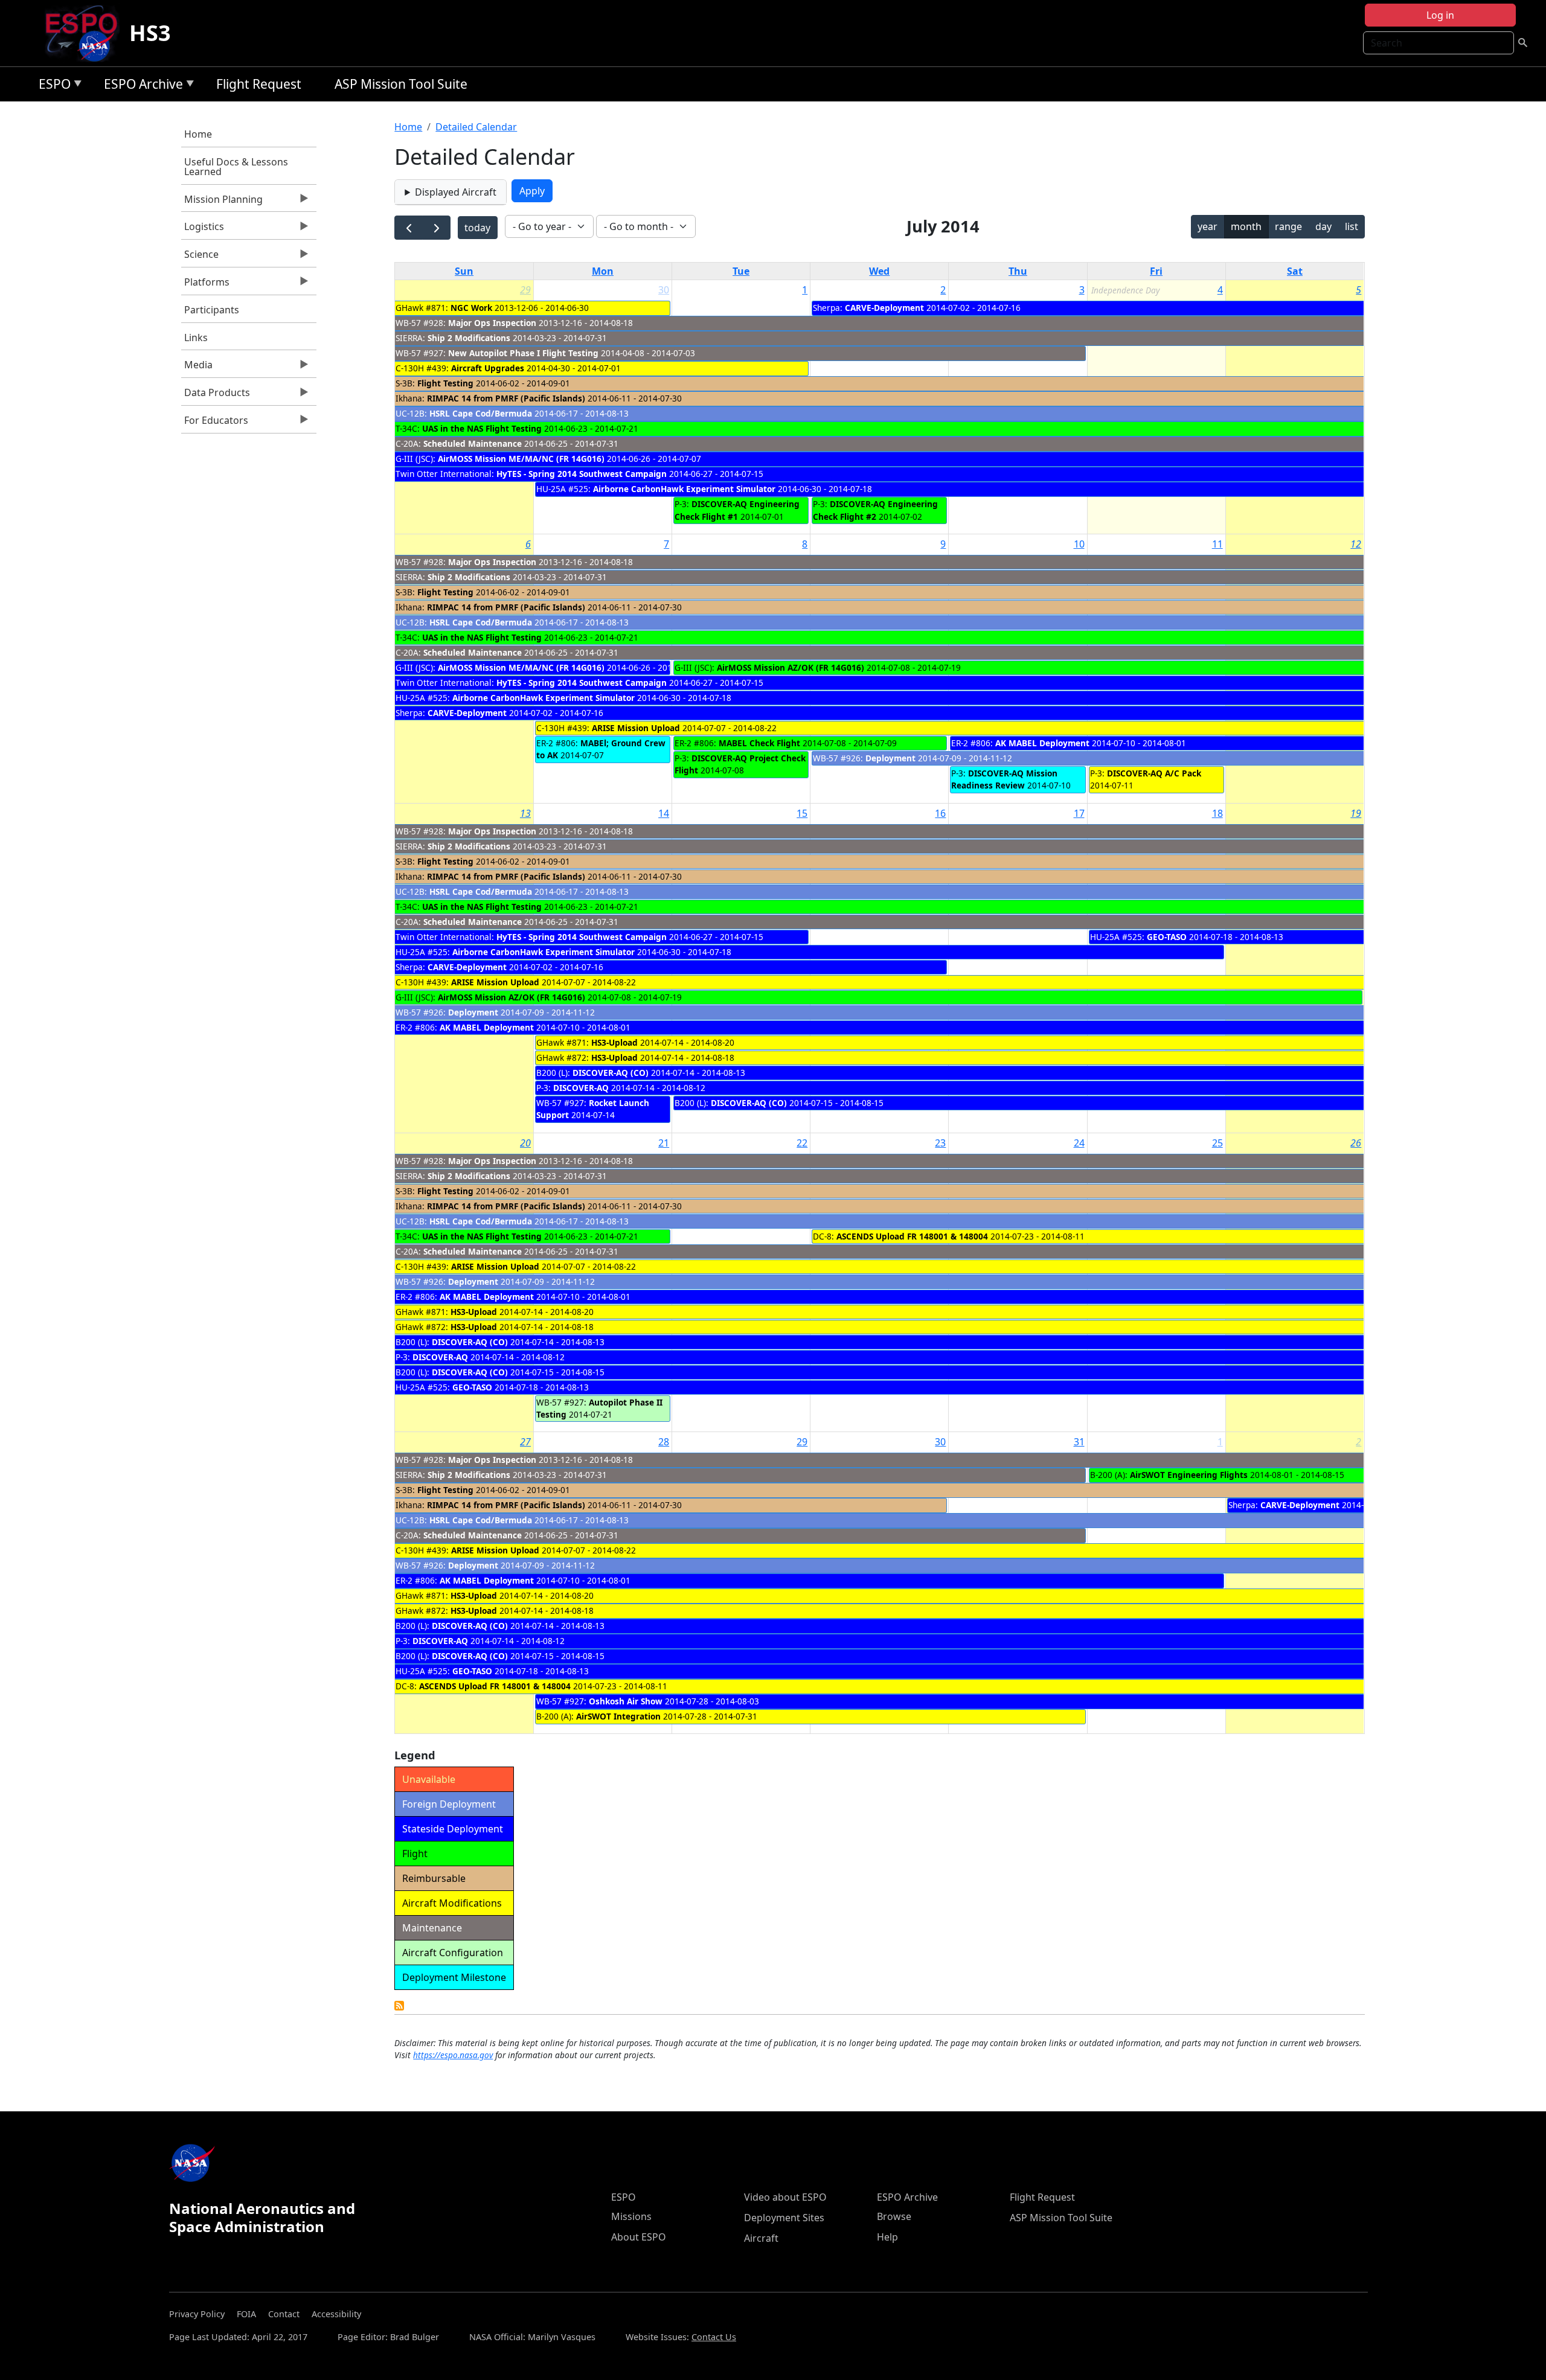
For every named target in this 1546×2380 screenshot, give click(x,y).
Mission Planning (222, 202)
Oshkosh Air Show (627, 1701)
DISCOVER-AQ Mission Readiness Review (1004, 779)
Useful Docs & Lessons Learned (236, 167)
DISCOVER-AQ (581, 1088)
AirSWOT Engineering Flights (1189, 1475)
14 (664, 813)
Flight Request (259, 84)
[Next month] (436, 228)
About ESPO (639, 2237)
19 (1356, 813)
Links (196, 337)
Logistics (203, 229)
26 (1356, 1143)
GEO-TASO (1167, 937)
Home (198, 134)
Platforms (205, 285)
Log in (1440, 15)
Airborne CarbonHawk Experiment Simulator (684, 489)
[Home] (86, 33)
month (1246, 226)
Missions (631, 2216)
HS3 (150, 33)
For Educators (215, 423)
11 (1217, 544)
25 (1217, 1143)
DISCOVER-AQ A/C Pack (1154, 773)
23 (940, 1143)
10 (1079, 544)
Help (887, 2237)
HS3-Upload (614, 1042)
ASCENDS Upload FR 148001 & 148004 (912, 1236)
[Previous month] (409, 228)
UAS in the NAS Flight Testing (482, 428)
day (1323, 226)
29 (525, 290)
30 (664, 290)
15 (802, 813)
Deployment (892, 758)
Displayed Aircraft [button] (456, 192)
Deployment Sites (784, 2218)
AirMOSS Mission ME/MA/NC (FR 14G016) (521, 459)
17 (1079, 813)
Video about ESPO (785, 2197)
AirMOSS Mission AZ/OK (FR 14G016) (791, 667)
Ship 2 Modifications (469, 338)
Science (200, 257)
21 (664, 1143)
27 (525, 1442)
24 (1079, 1143)
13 (525, 813)
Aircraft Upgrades (488, 368)
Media (197, 368)
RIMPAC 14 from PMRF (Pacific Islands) (506, 398)
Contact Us (714, 2337)
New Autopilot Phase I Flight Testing (523, 353)
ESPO (52, 86)
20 (525, 1143)
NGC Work (471, 308)
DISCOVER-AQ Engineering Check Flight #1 (737, 510)
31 (1079, 1442)
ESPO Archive (140, 86)
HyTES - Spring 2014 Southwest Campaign (582, 474)
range (1288, 226)
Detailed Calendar (476, 127)
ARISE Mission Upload (636, 728)
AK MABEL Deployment (1042, 743)
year (1208, 226)
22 (802, 1143)
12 (1356, 544)
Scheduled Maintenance (473, 443)
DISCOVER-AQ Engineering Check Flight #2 (875, 510)
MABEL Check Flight (759, 743)
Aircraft (761, 2238)
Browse (894, 2216)
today (477, 228)
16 (940, 813)
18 (1217, 813)
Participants (212, 310)
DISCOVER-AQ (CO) (611, 1073)
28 (664, 1442)
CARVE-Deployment (884, 308)
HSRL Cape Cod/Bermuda (481, 413)
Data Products (216, 395)
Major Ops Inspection (492, 323)
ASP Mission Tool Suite (401, 84)
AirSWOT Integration (618, 1716)
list (1352, 226)
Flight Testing (445, 383)
